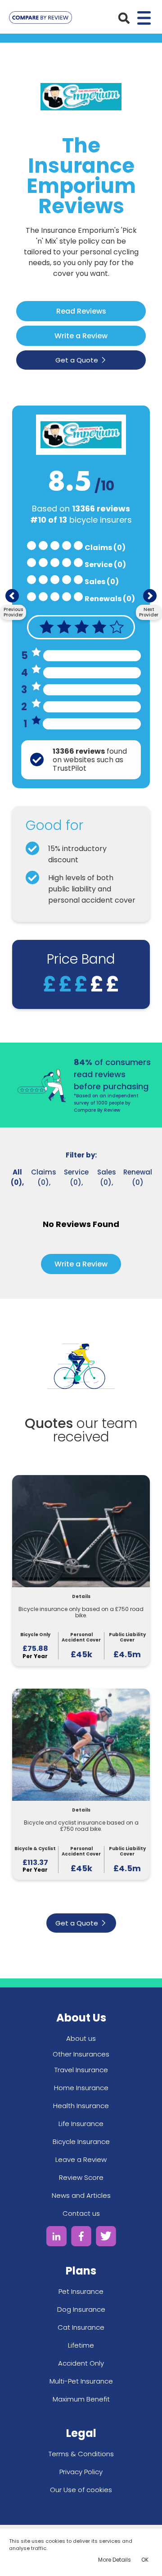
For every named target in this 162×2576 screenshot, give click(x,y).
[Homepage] (40, 19)
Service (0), (76, 1177)
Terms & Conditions (81, 2454)
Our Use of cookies (81, 2490)
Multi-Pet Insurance (81, 2381)
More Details (115, 2560)
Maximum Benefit (81, 2399)
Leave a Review (81, 2159)
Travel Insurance (81, 2070)
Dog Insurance (81, 2309)
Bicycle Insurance (81, 2142)
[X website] (106, 2238)
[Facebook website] (81, 2238)
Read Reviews (81, 311)
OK (145, 2560)
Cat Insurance (81, 2327)
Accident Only (81, 2363)
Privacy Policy (81, 2472)
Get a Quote (77, 360)
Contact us (81, 2213)
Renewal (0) (138, 1177)
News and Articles (81, 2195)
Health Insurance (81, 2106)
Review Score (81, 2177)
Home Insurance (81, 2088)
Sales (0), (107, 1177)
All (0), (17, 1177)
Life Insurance (81, 2124)
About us (81, 2038)
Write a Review (81, 336)
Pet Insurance (81, 2291)
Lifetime (81, 2345)
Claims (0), (44, 1177)
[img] (124, 18)
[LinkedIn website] (56, 2238)
